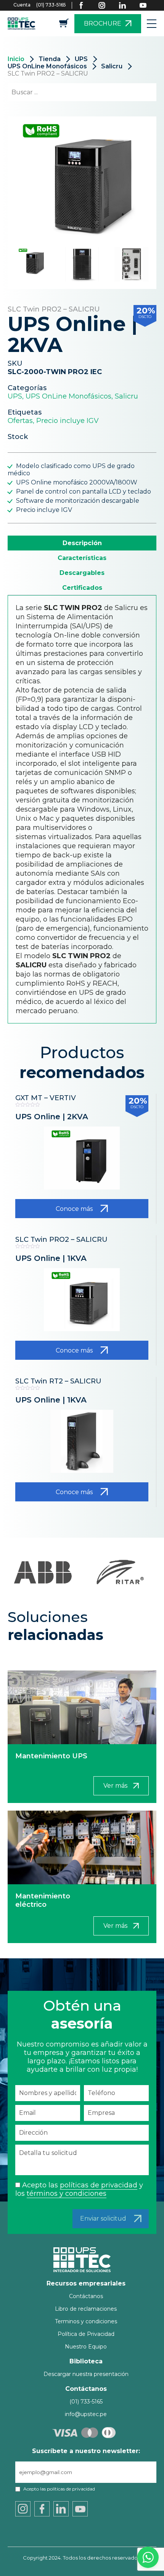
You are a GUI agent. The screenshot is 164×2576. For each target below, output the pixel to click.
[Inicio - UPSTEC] (23, 23)
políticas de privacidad (99, 2185)
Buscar (137, 92)
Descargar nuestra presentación (86, 2374)
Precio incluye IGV (68, 421)
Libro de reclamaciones (86, 2309)
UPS (81, 59)
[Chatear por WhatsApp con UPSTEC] (148, 2559)
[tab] (82, 543)
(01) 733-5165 (51, 5)
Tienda (50, 59)
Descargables (82, 573)
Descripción (82, 543)
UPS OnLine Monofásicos (47, 66)
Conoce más (74, 1209)
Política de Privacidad (86, 2334)
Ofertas (20, 421)
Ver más (115, 1786)
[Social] (86, 5)
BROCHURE (103, 23)
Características (82, 558)
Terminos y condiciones (86, 2321)
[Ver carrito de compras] (64, 25)
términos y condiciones (67, 2193)
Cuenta (22, 5)
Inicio (16, 59)
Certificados (82, 588)
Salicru (112, 66)
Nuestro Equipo (86, 2347)
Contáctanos (86, 2296)
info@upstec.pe (86, 2414)
